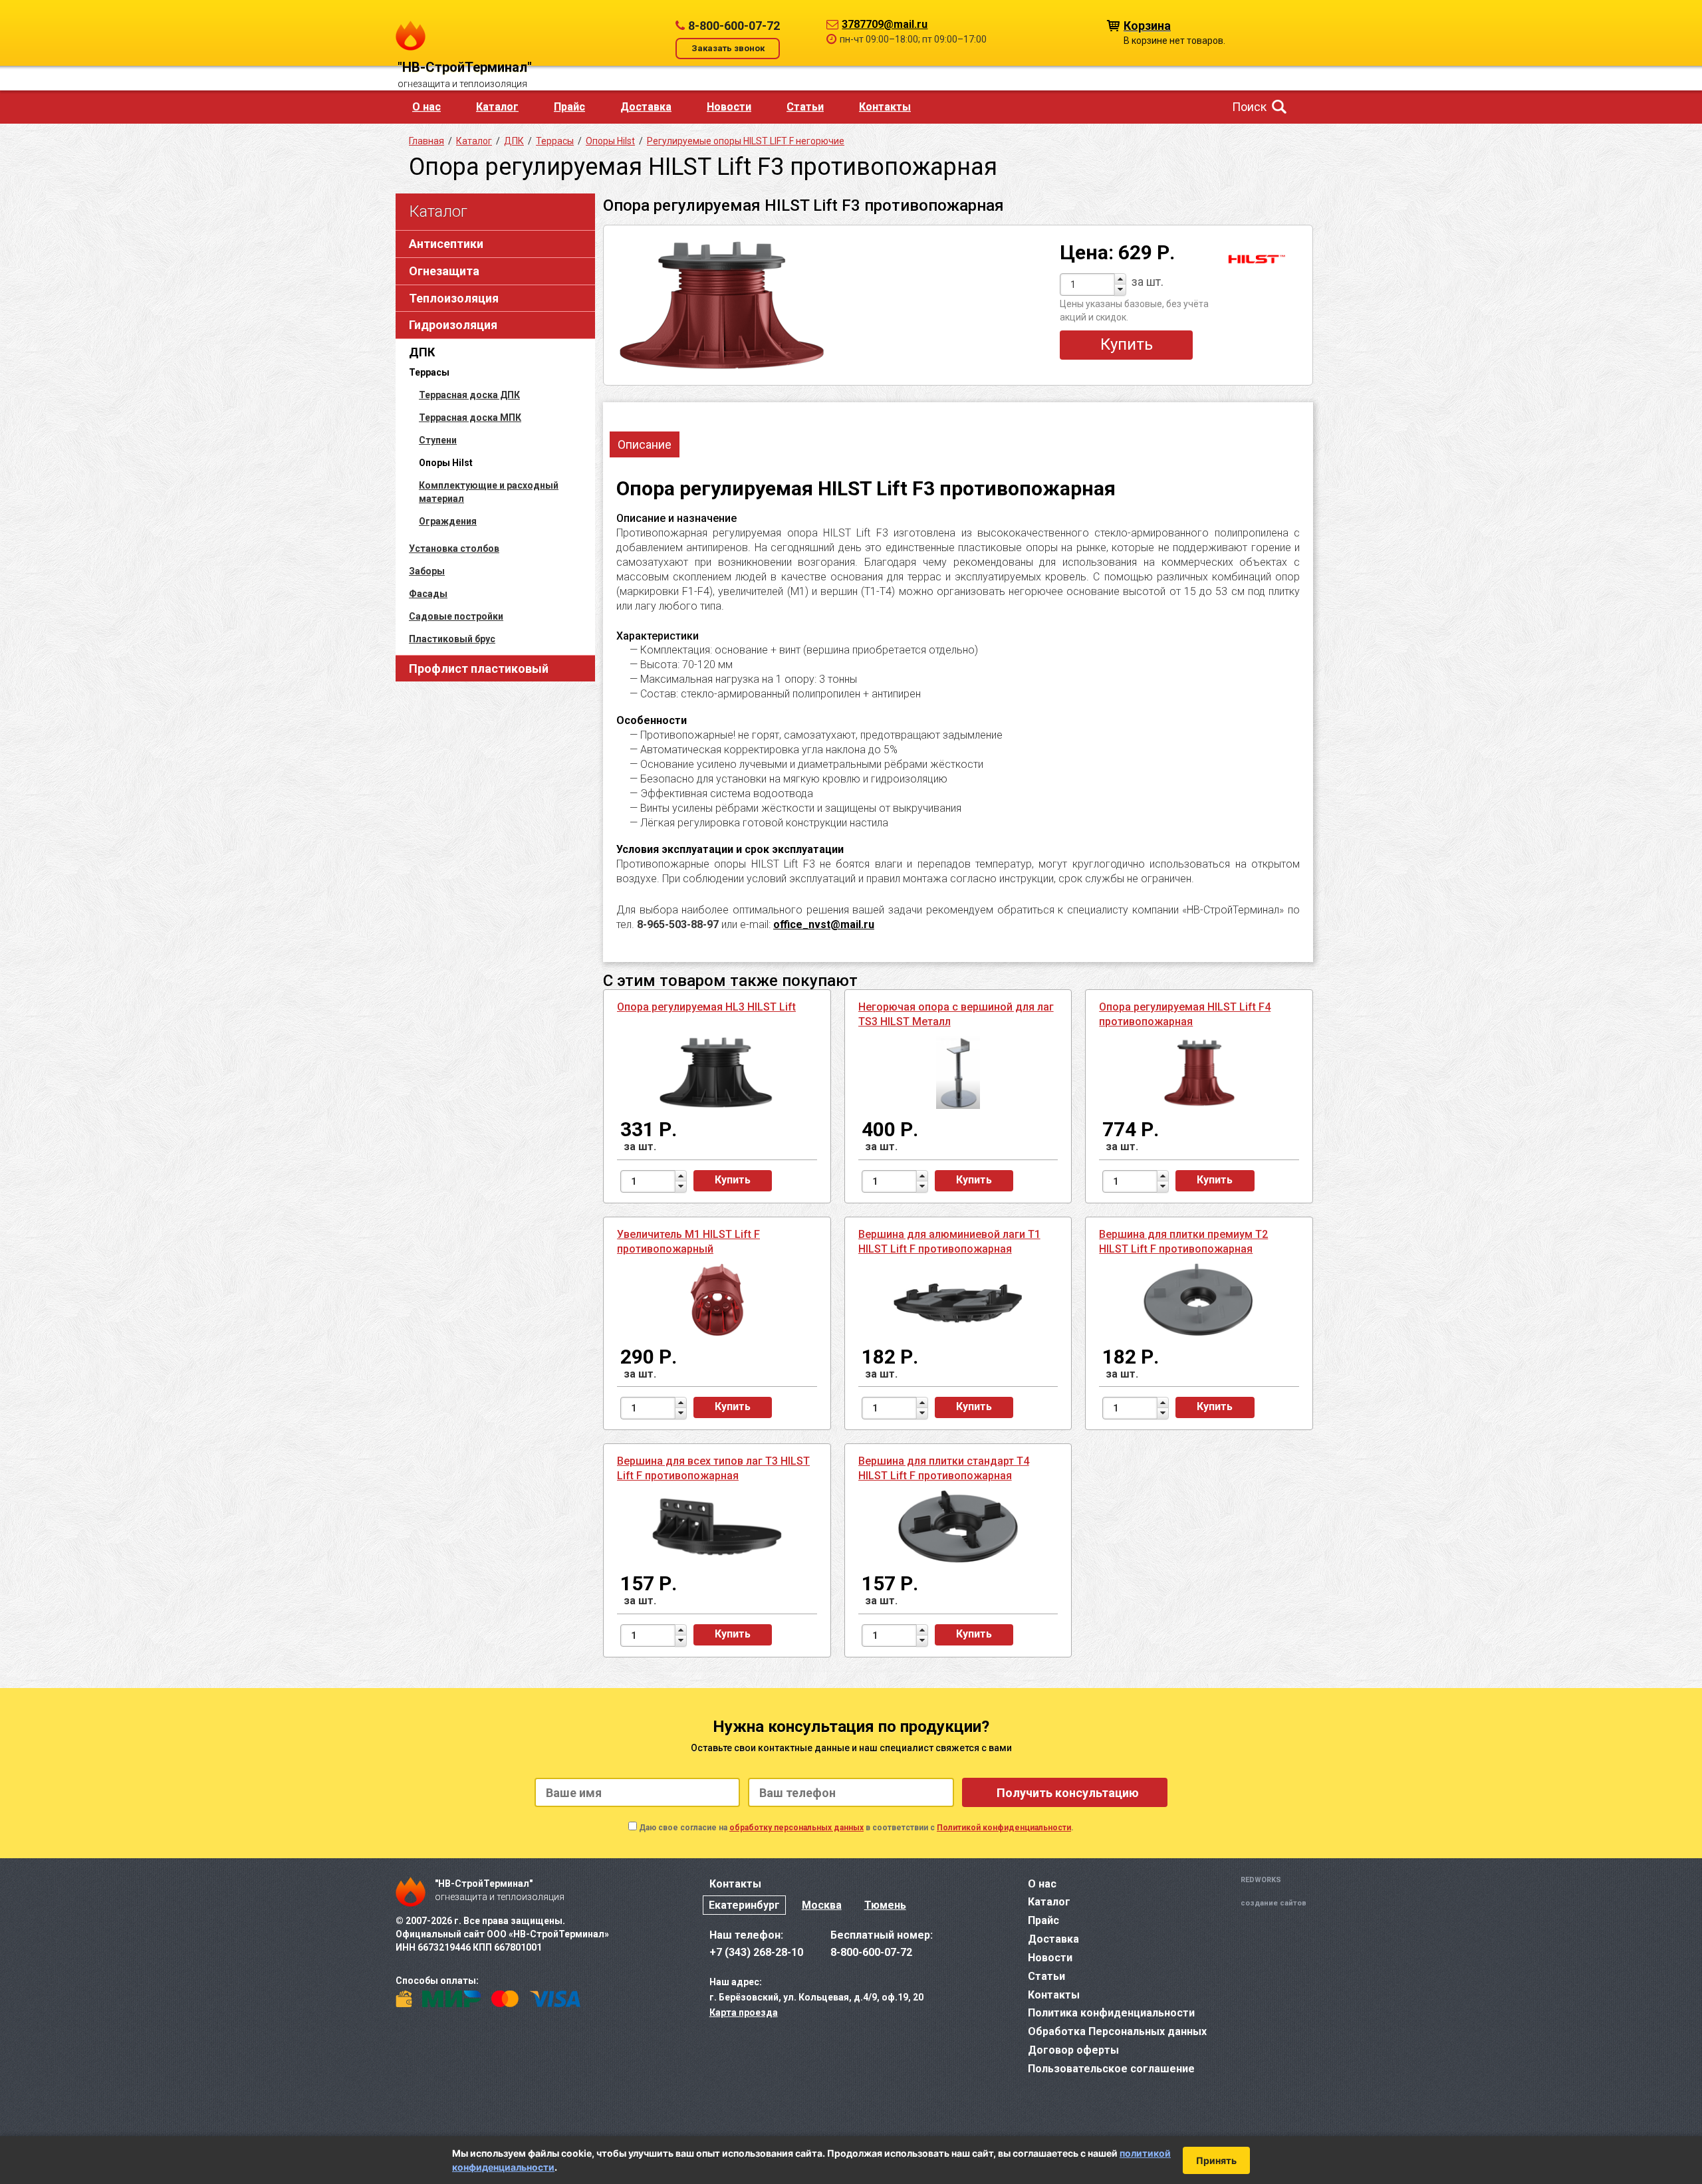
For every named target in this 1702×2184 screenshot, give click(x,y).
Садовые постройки (456, 616)
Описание (645, 444)
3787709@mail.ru (885, 24)
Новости (729, 107)
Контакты (885, 107)
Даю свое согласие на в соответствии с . (856, 1828)
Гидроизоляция (453, 325)
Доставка (646, 107)
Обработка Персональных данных (1117, 2031)
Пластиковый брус (452, 639)
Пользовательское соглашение (1111, 2069)
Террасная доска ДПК (469, 395)
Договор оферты (1073, 2050)
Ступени (438, 440)
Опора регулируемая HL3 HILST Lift (706, 1007)
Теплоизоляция (454, 298)
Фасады (428, 594)
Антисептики (446, 244)
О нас (426, 107)
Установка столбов (454, 548)
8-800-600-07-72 (734, 26)
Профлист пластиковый (479, 668)
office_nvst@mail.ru (824, 924)
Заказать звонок (728, 48)
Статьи (805, 107)
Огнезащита (444, 271)
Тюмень (885, 1905)
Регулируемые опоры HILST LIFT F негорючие (746, 141)
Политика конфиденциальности (1111, 2013)
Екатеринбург (744, 1905)
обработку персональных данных (796, 1828)
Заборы (427, 571)
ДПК (422, 352)
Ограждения (448, 521)
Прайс (569, 107)
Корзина (1147, 25)
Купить (1127, 344)
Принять (1216, 2160)
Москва (822, 1905)
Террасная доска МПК (470, 418)
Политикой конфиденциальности (1004, 1828)
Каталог (497, 107)
